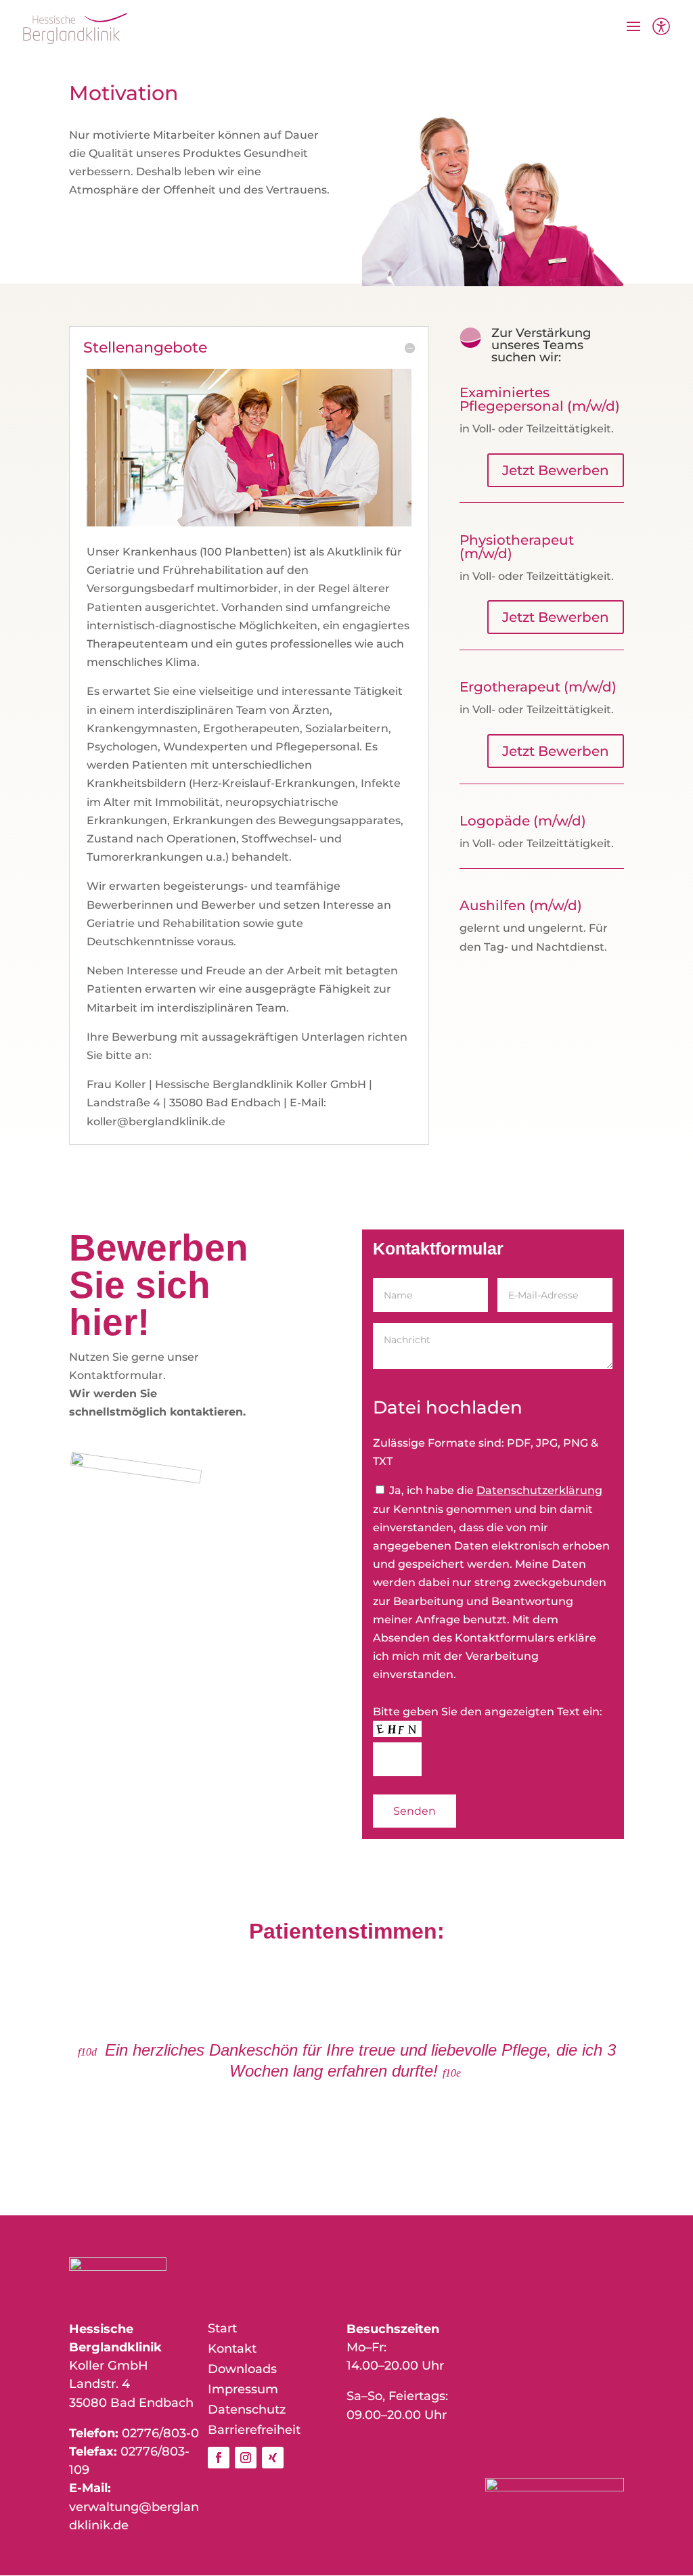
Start (222, 2330)
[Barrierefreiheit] (661, 28)
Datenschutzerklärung (539, 1490)
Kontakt (232, 2350)
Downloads (242, 2370)
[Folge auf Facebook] (219, 2458)
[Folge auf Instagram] (246, 2458)
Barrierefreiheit (254, 2431)
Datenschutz (247, 2411)
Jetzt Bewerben (556, 470)
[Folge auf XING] (273, 2458)
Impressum (243, 2391)
